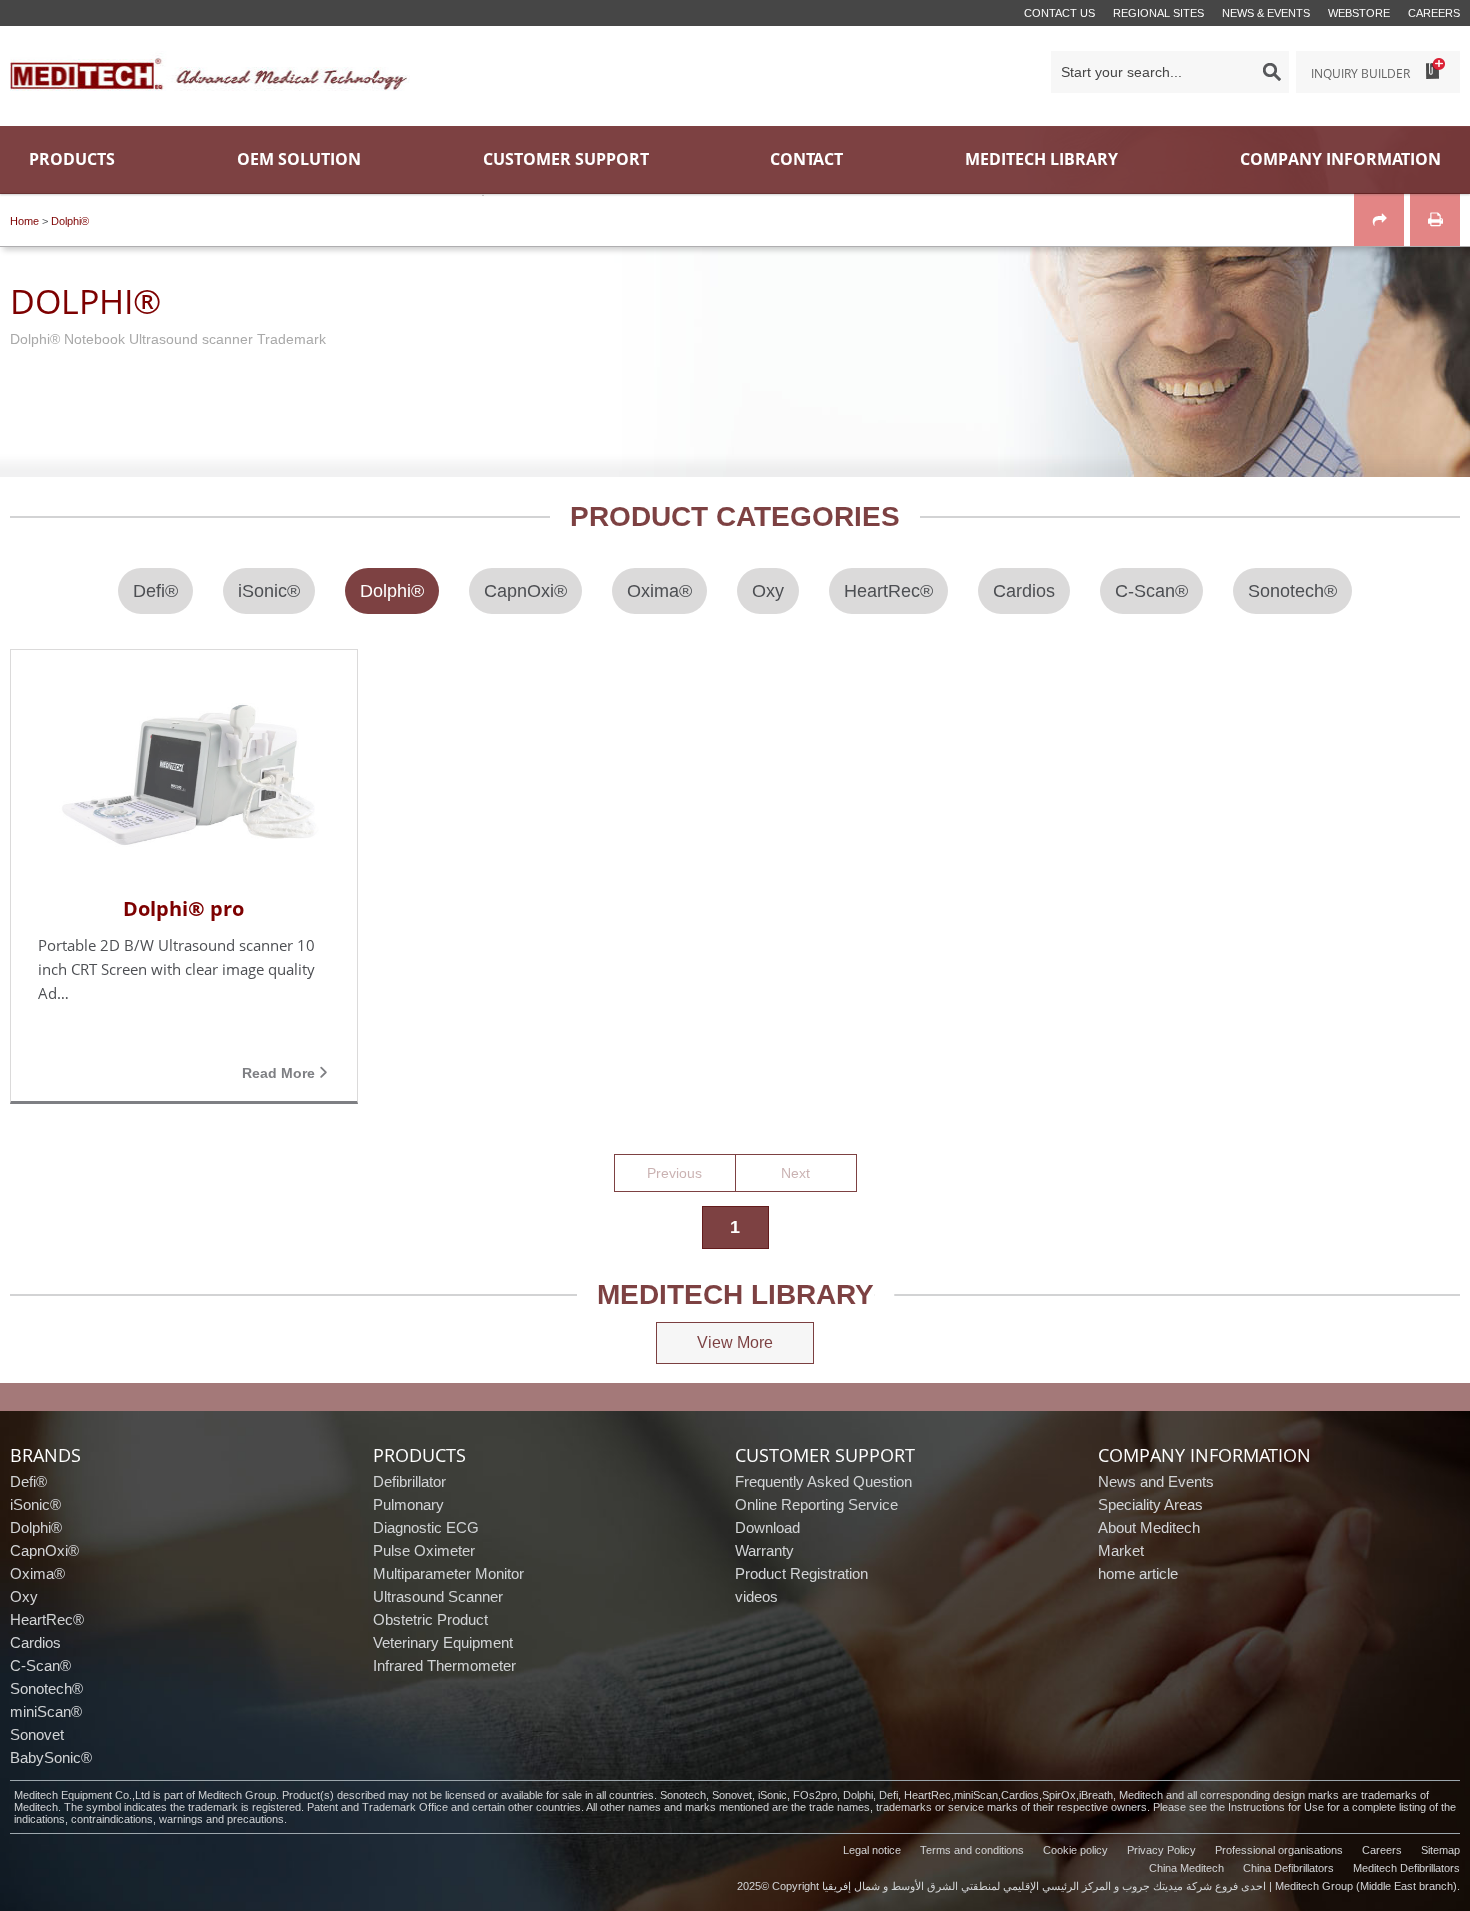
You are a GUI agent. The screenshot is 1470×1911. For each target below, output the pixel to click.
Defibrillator (409, 1481)
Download (767, 1527)
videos (756, 1596)
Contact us (1059, 13)
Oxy (24, 1596)
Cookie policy (1075, 1850)
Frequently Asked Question (823, 1481)
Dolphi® (70, 221)
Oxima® (37, 1573)
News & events (1266, 13)
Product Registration (801, 1573)
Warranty (764, 1550)
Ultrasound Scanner (438, 1596)
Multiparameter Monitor (448, 1573)
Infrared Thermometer (444, 1665)
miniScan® (46, 1711)
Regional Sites (1158, 13)
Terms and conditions (972, 1850)
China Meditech (1186, 1868)
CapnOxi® (44, 1550)
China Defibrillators (1288, 1868)
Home (24, 221)
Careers (1434, 13)
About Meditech (1149, 1527)
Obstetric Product (430, 1619)
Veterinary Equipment (443, 1642)
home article (1138, 1573)
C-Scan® (40, 1665)
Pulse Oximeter (424, 1550)
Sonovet (37, 1734)
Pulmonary (408, 1504)
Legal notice (872, 1850)
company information (1204, 1455)
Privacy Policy (1161, 1850)
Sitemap (1440, 1850)
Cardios (35, 1642)
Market (1121, 1550)
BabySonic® (51, 1757)
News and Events (1156, 1481)
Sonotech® (46, 1688)
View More (735, 1342)
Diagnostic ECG (426, 1527)
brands (45, 1455)
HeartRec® (47, 1619)
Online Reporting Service (816, 1504)
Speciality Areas (1150, 1504)
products (419, 1455)
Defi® (28, 1481)
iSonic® (35, 1504)
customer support (825, 1455)
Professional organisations (1279, 1850)
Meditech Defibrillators (1406, 1868)
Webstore (1359, 13)
